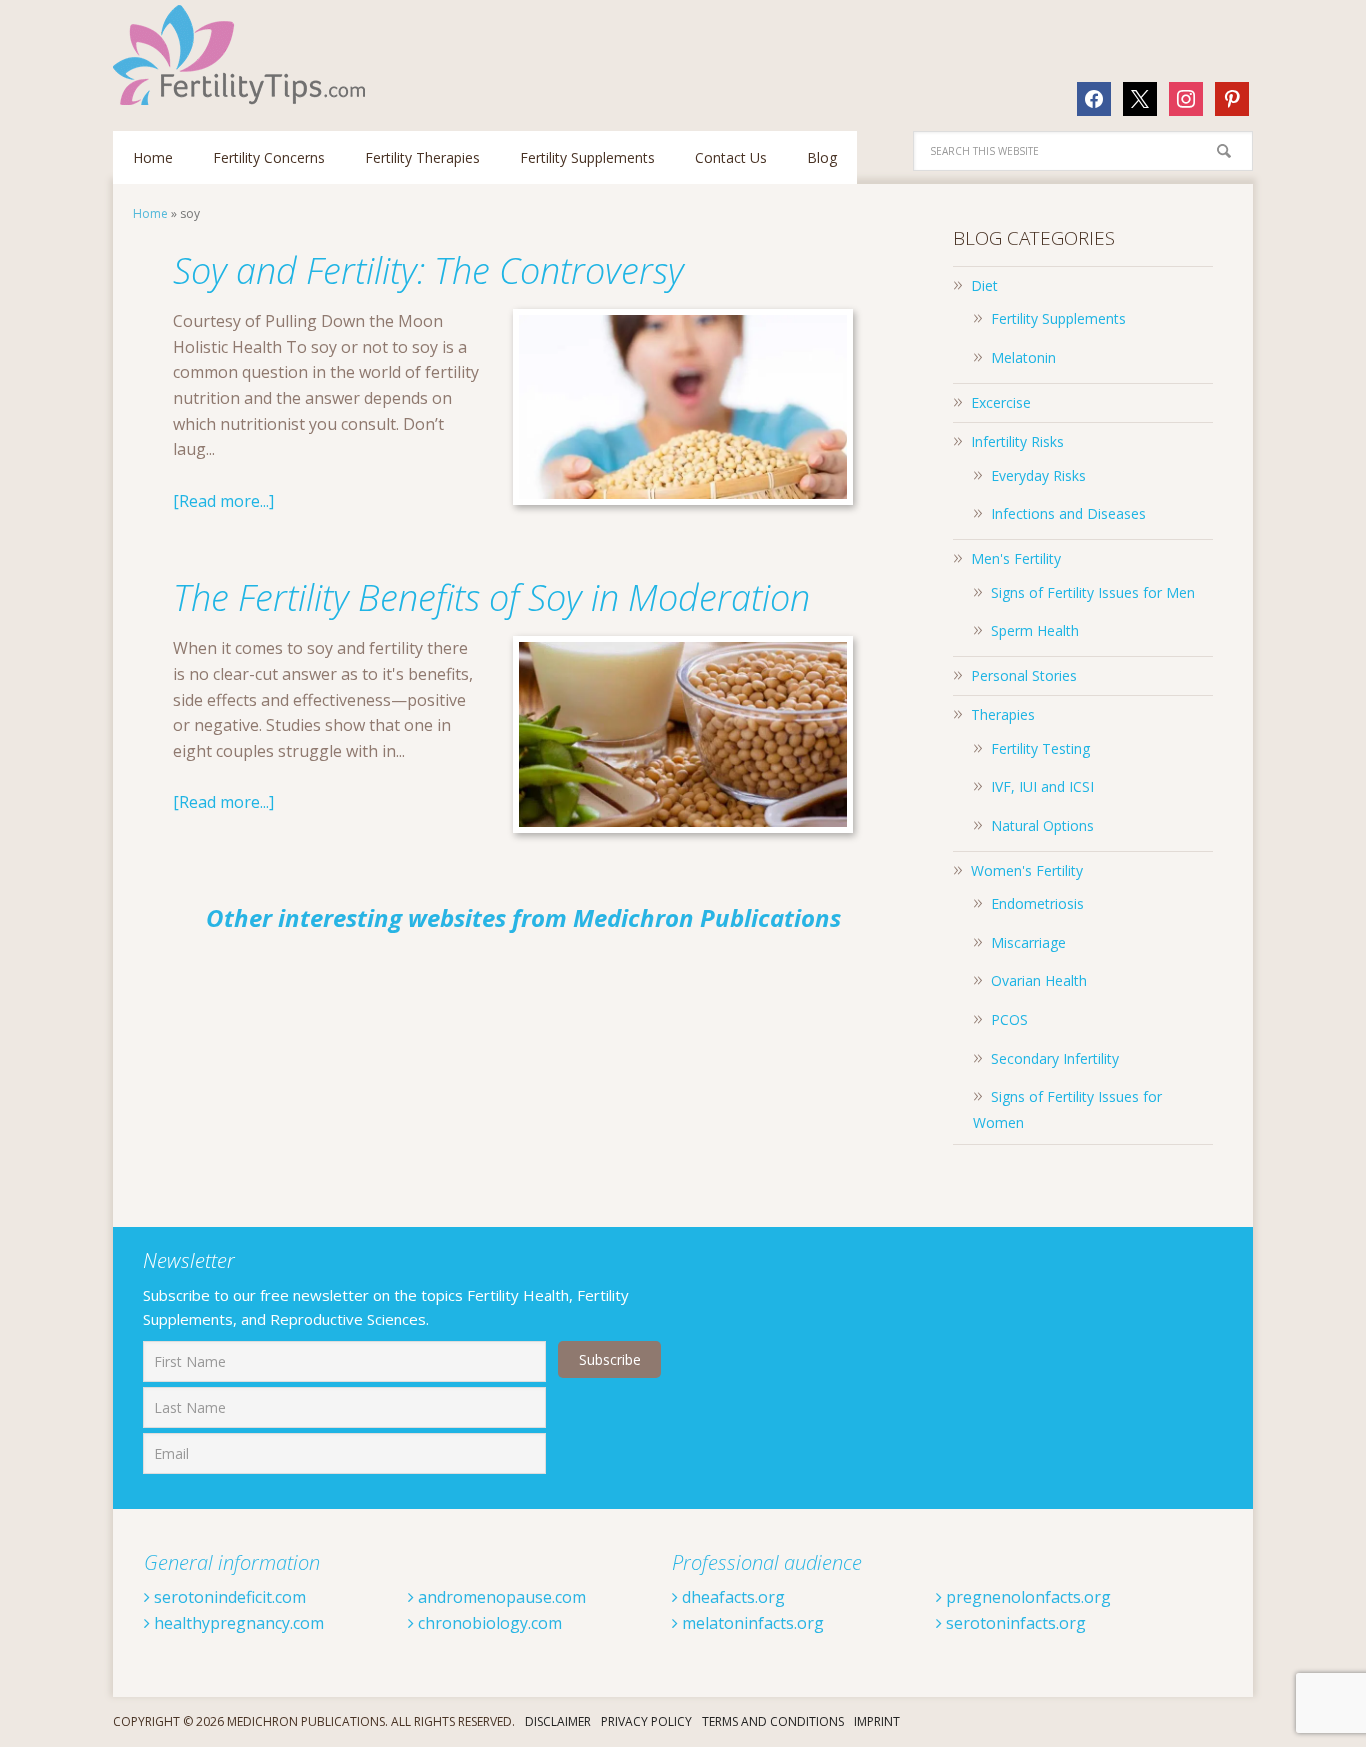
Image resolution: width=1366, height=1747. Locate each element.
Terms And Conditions (773, 1721)
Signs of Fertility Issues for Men (1093, 592)
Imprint (877, 1721)
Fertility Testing (1040, 748)
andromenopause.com (500, 1597)
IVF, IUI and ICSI (1042, 786)
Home (150, 213)
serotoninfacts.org (1014, 1623)
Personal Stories (1024, 675)
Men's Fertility (1016, 558)
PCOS (1009, 1019)
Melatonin (1023, 357)
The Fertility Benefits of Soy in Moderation (491, 597)
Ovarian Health (1039, 980)
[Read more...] (223, 501)
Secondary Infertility (1055, 1058)
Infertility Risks (1017, 441)
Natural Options (1042, 825)
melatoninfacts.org (751, 1623)
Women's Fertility (1027, 870)
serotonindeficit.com (228, 1597)
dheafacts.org (731, 1597)
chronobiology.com (488, 1623)
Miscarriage (1028, 942)
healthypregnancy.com (237, 1623)
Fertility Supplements (1058, 318)
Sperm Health (1035, 630)
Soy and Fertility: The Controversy (428, 270)
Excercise (1001, 402)
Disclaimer (558, 1721)
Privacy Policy (646, 1721)
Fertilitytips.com (243, 55)
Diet (984, 285)
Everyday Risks (1038, 475)
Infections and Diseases (1068, 513)
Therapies (1003, 714)
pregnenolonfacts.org (1026, 1597)
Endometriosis (1037, 903)
